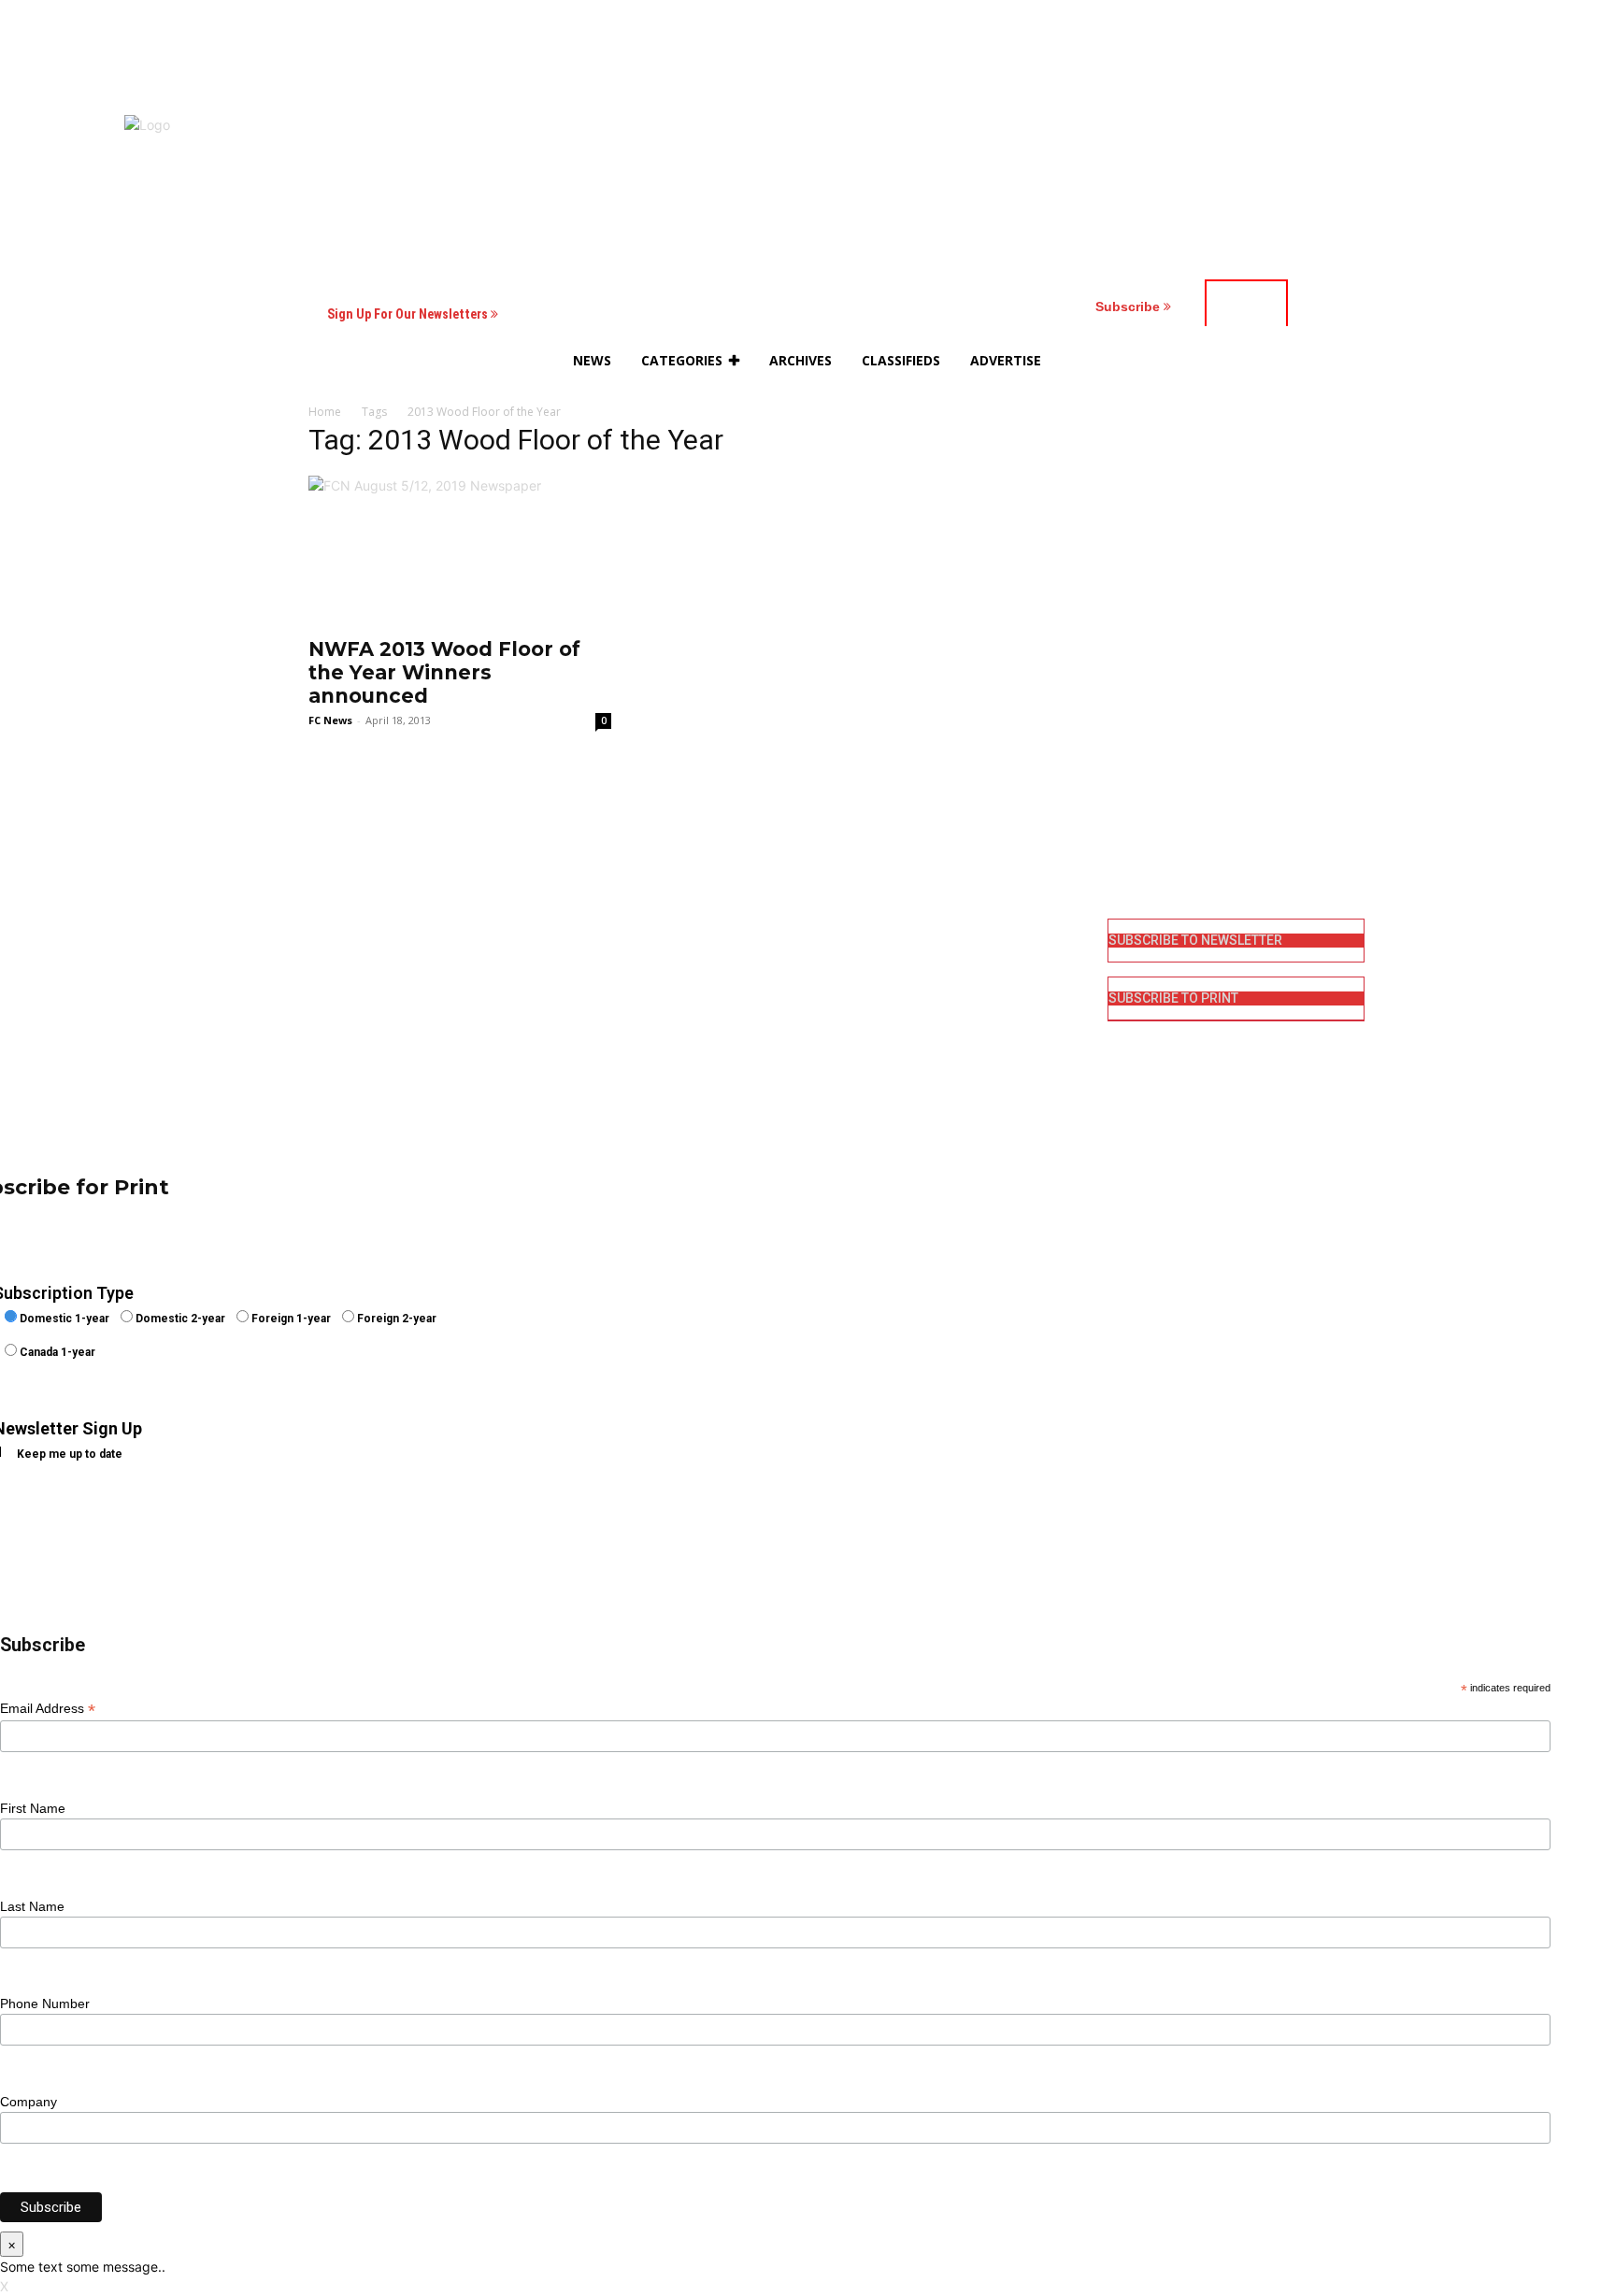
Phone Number (45, 2004)
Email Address (48, 1709)
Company (29, 2102)
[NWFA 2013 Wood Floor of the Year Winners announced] (460, 550)
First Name (33, 1808)
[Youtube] (833, 1052)
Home (325, 412)
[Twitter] (833, 1022)
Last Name (32, 1906)
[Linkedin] (833, 991)
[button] (1229, 361)
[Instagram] (833, 961)
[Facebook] (833, 931)
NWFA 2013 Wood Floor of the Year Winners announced (444, 672)
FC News (330, 720)
